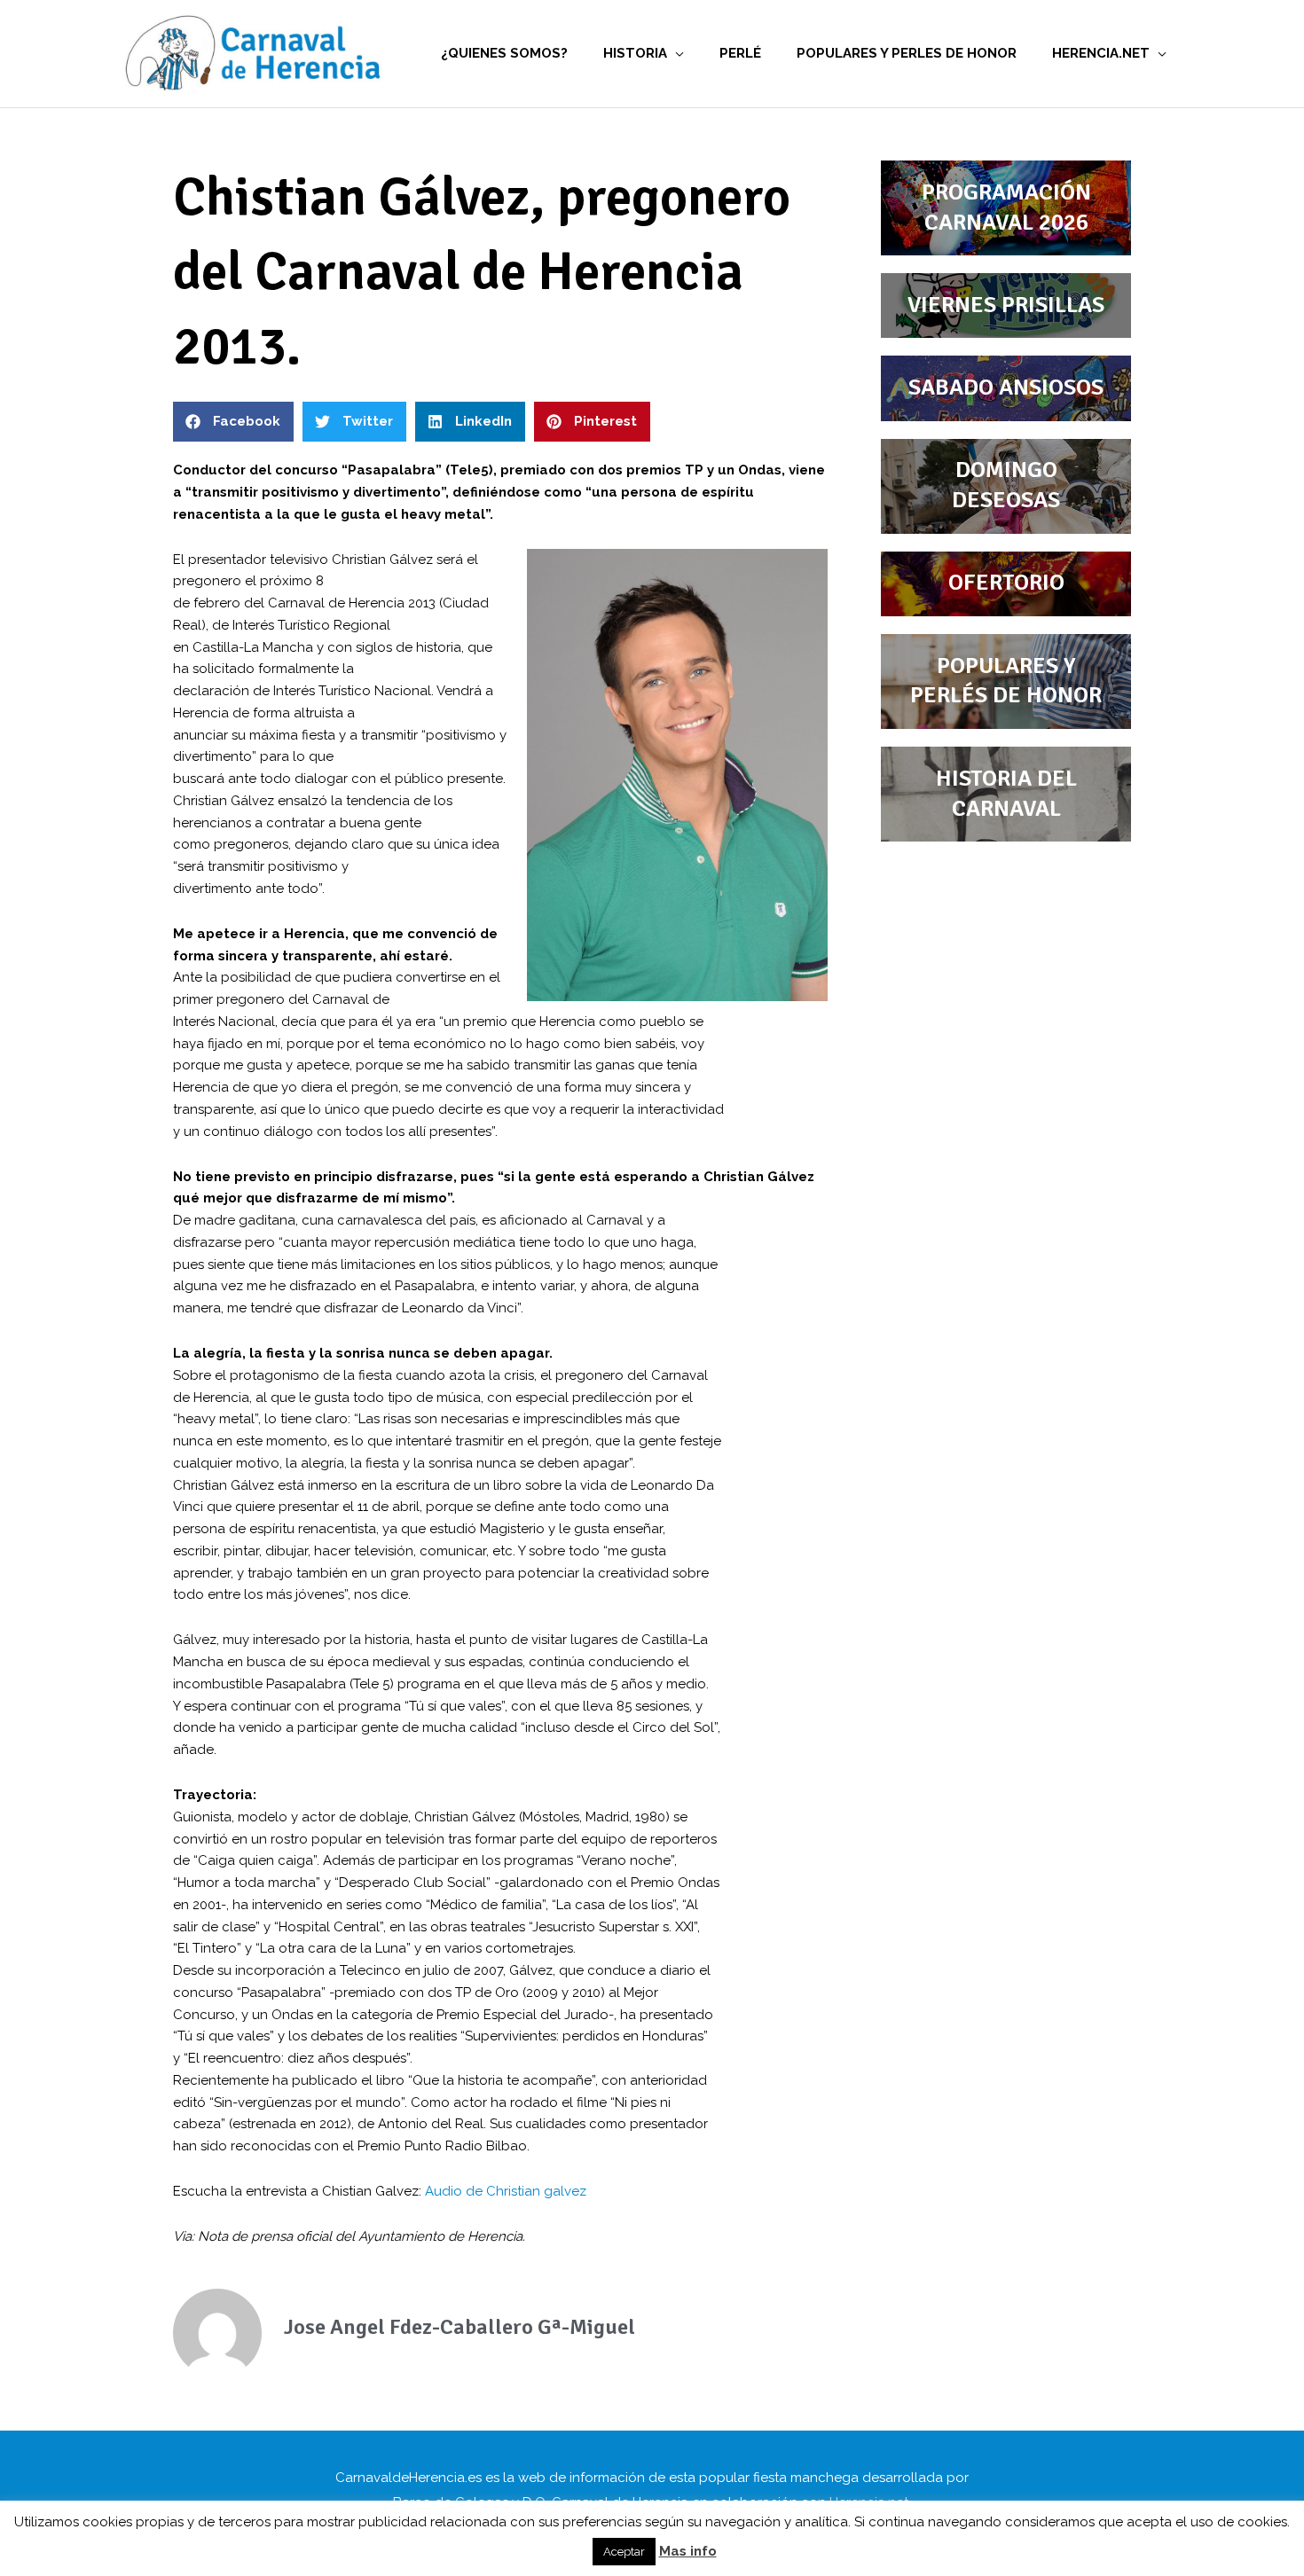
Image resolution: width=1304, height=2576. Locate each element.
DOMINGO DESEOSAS (1006, 485)
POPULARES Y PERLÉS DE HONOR (1006, 681)
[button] (233, 422)
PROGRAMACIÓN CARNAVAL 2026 (1006, 207)
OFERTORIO (1006, 583)
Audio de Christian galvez (506, 2191)
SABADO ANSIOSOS (1006, 388)
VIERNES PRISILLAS (1006, 305)
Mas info (688, 2551)
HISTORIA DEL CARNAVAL (1006, 794)
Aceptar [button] (624, 2552)
